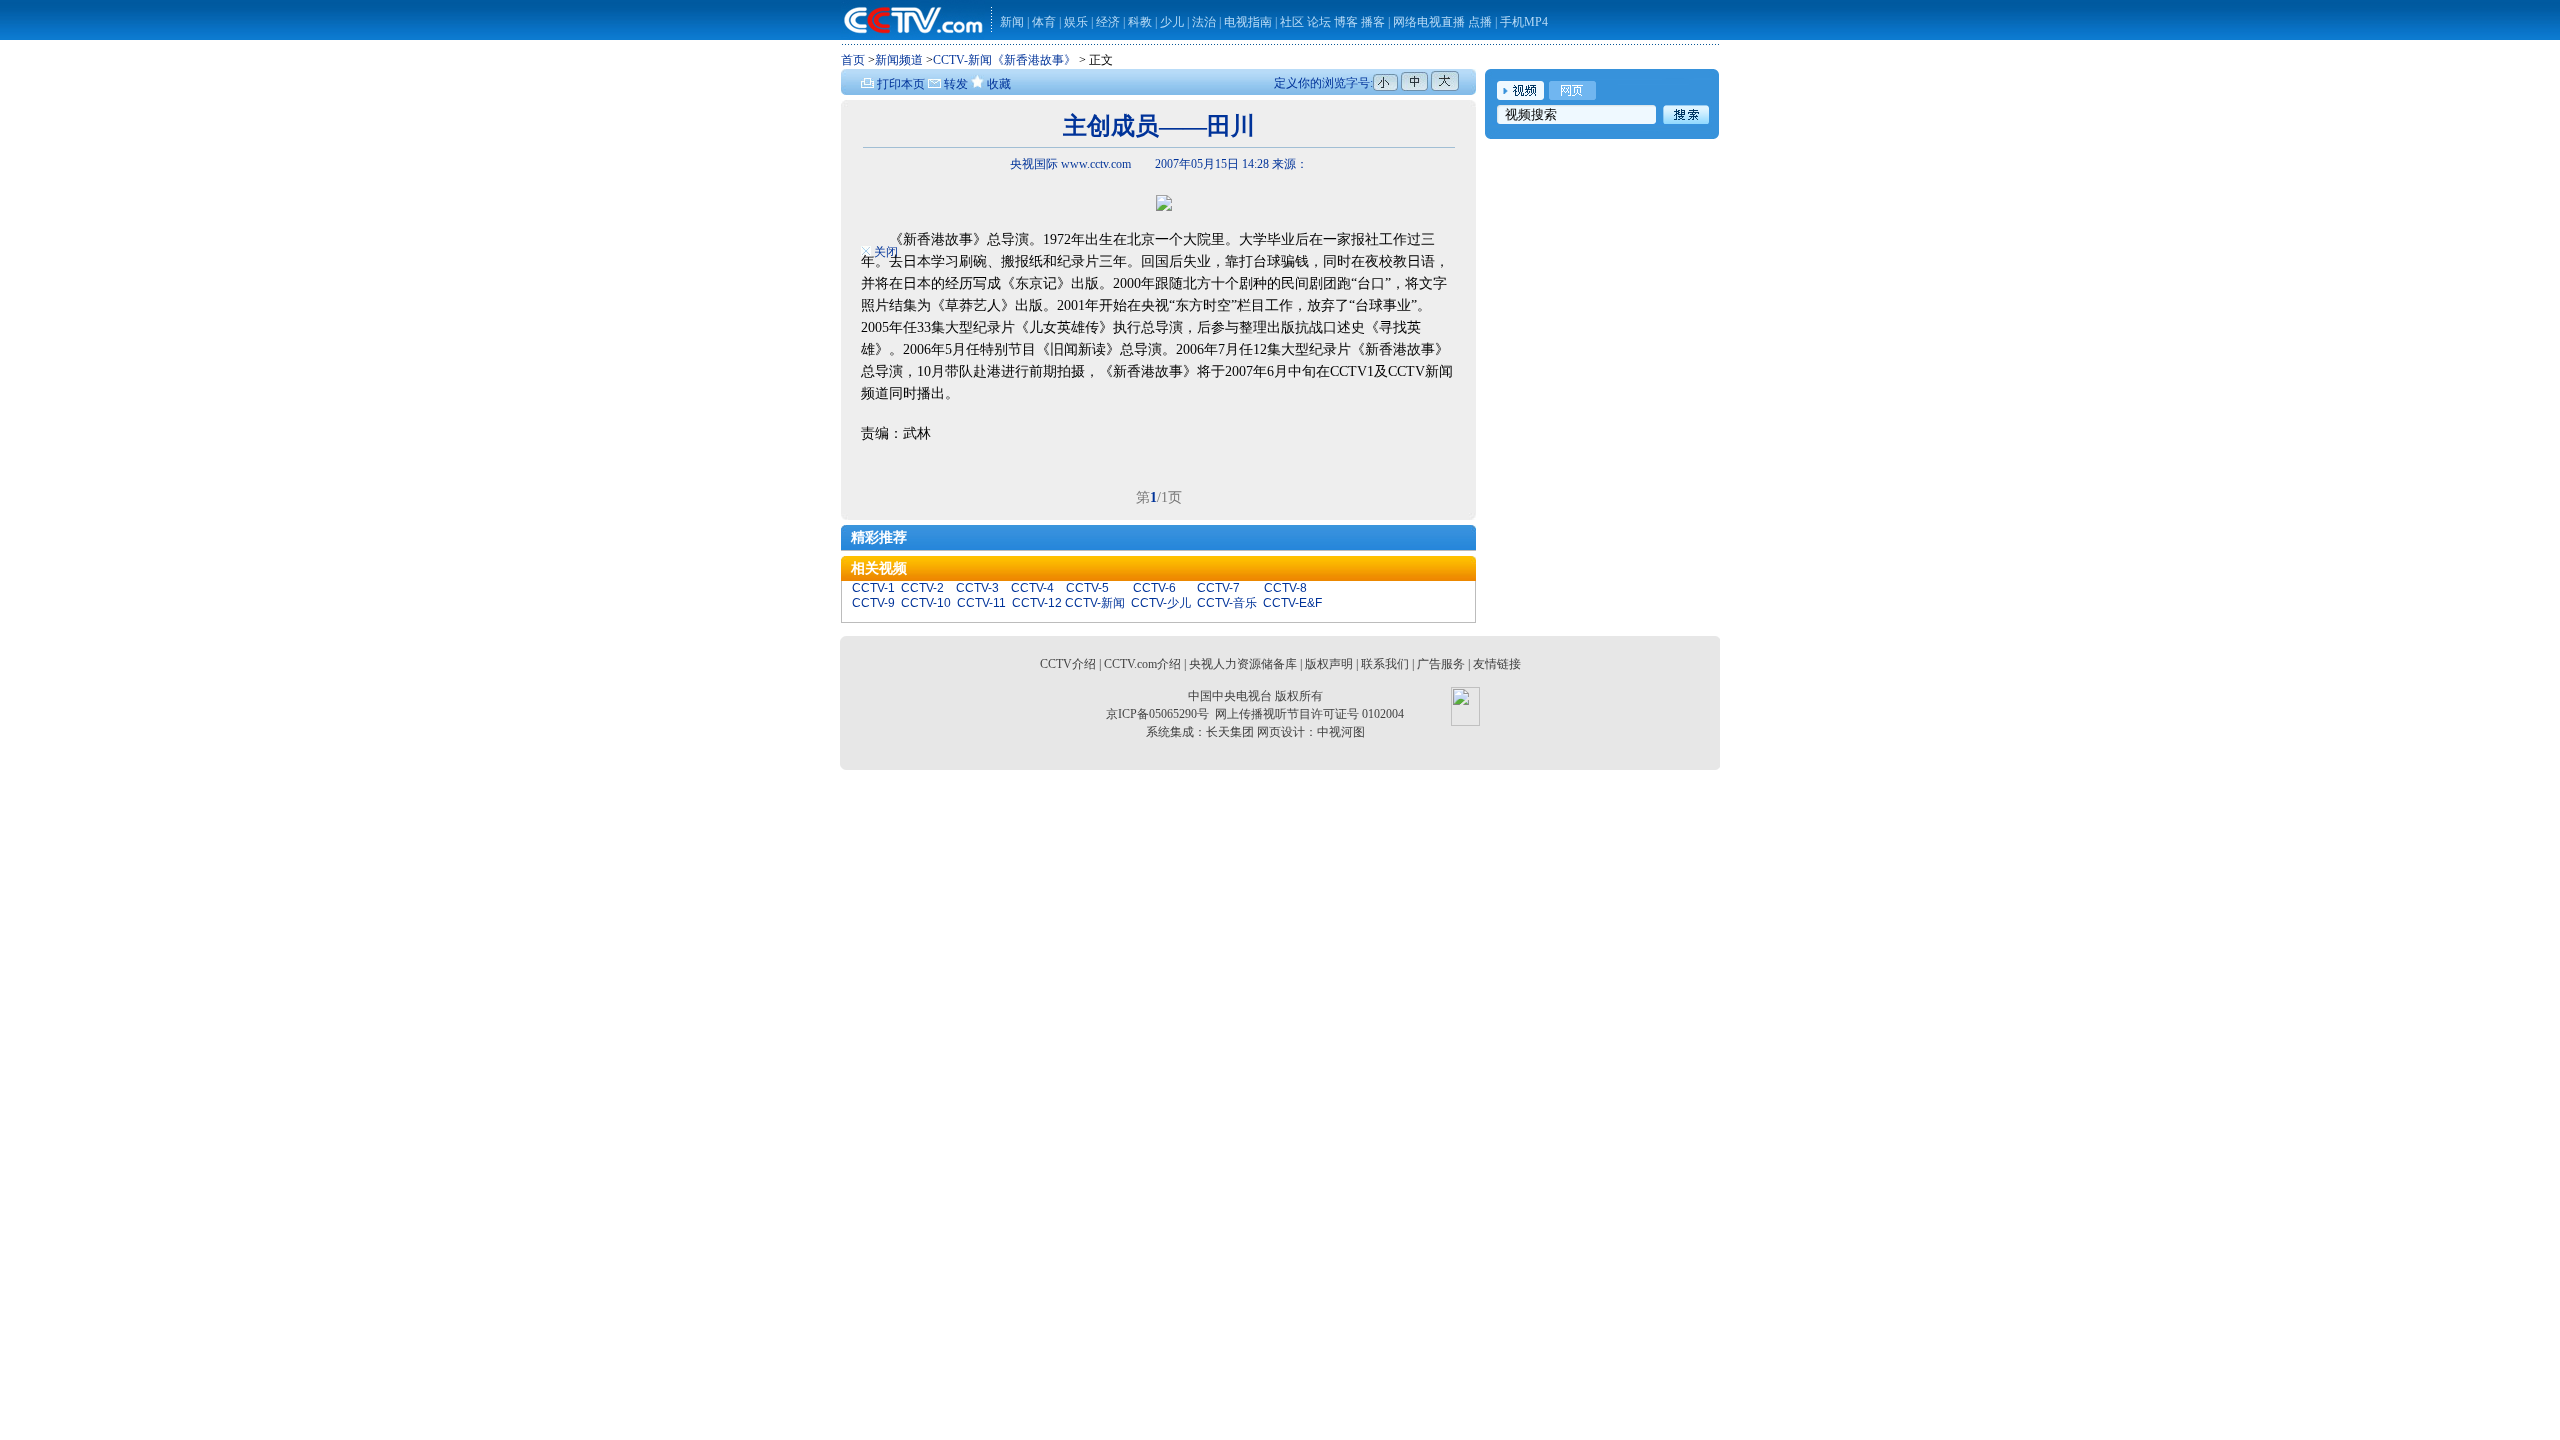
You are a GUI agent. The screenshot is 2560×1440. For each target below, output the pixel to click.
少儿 (1172, 22)
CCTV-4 (1032, 588)
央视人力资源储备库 (1243, 664)
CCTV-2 (922, 588)
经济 (1109, 22)
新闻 (1012, 22)
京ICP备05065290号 (1157, 714)
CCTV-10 (926, 603)
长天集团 (1230, 732)
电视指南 (1248, 22)
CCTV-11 (981, 603)
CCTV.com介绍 (1142, 664)
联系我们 (1385, 664)
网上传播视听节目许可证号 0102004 (1309, 714)
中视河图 (1341, 732)
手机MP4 (1524, 22)
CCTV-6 (1154, 588)
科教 (1141, 22)
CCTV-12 (1037, 603)
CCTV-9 (873, 603)
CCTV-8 (1285, 588)
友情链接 (1497, 664)
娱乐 (1076, 22)
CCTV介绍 (1068, 664)
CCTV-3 (977, 588)
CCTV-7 (1218, 588)
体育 (1044, 22)
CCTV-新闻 (1095, 603)
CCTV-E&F (1292, 603)
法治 (1204, 22)
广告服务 (1441, 664)
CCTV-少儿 (1161, 603)
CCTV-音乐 (1227, 603)
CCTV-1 (873, 588)
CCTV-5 (1087, 588)
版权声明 (1329, 664)
